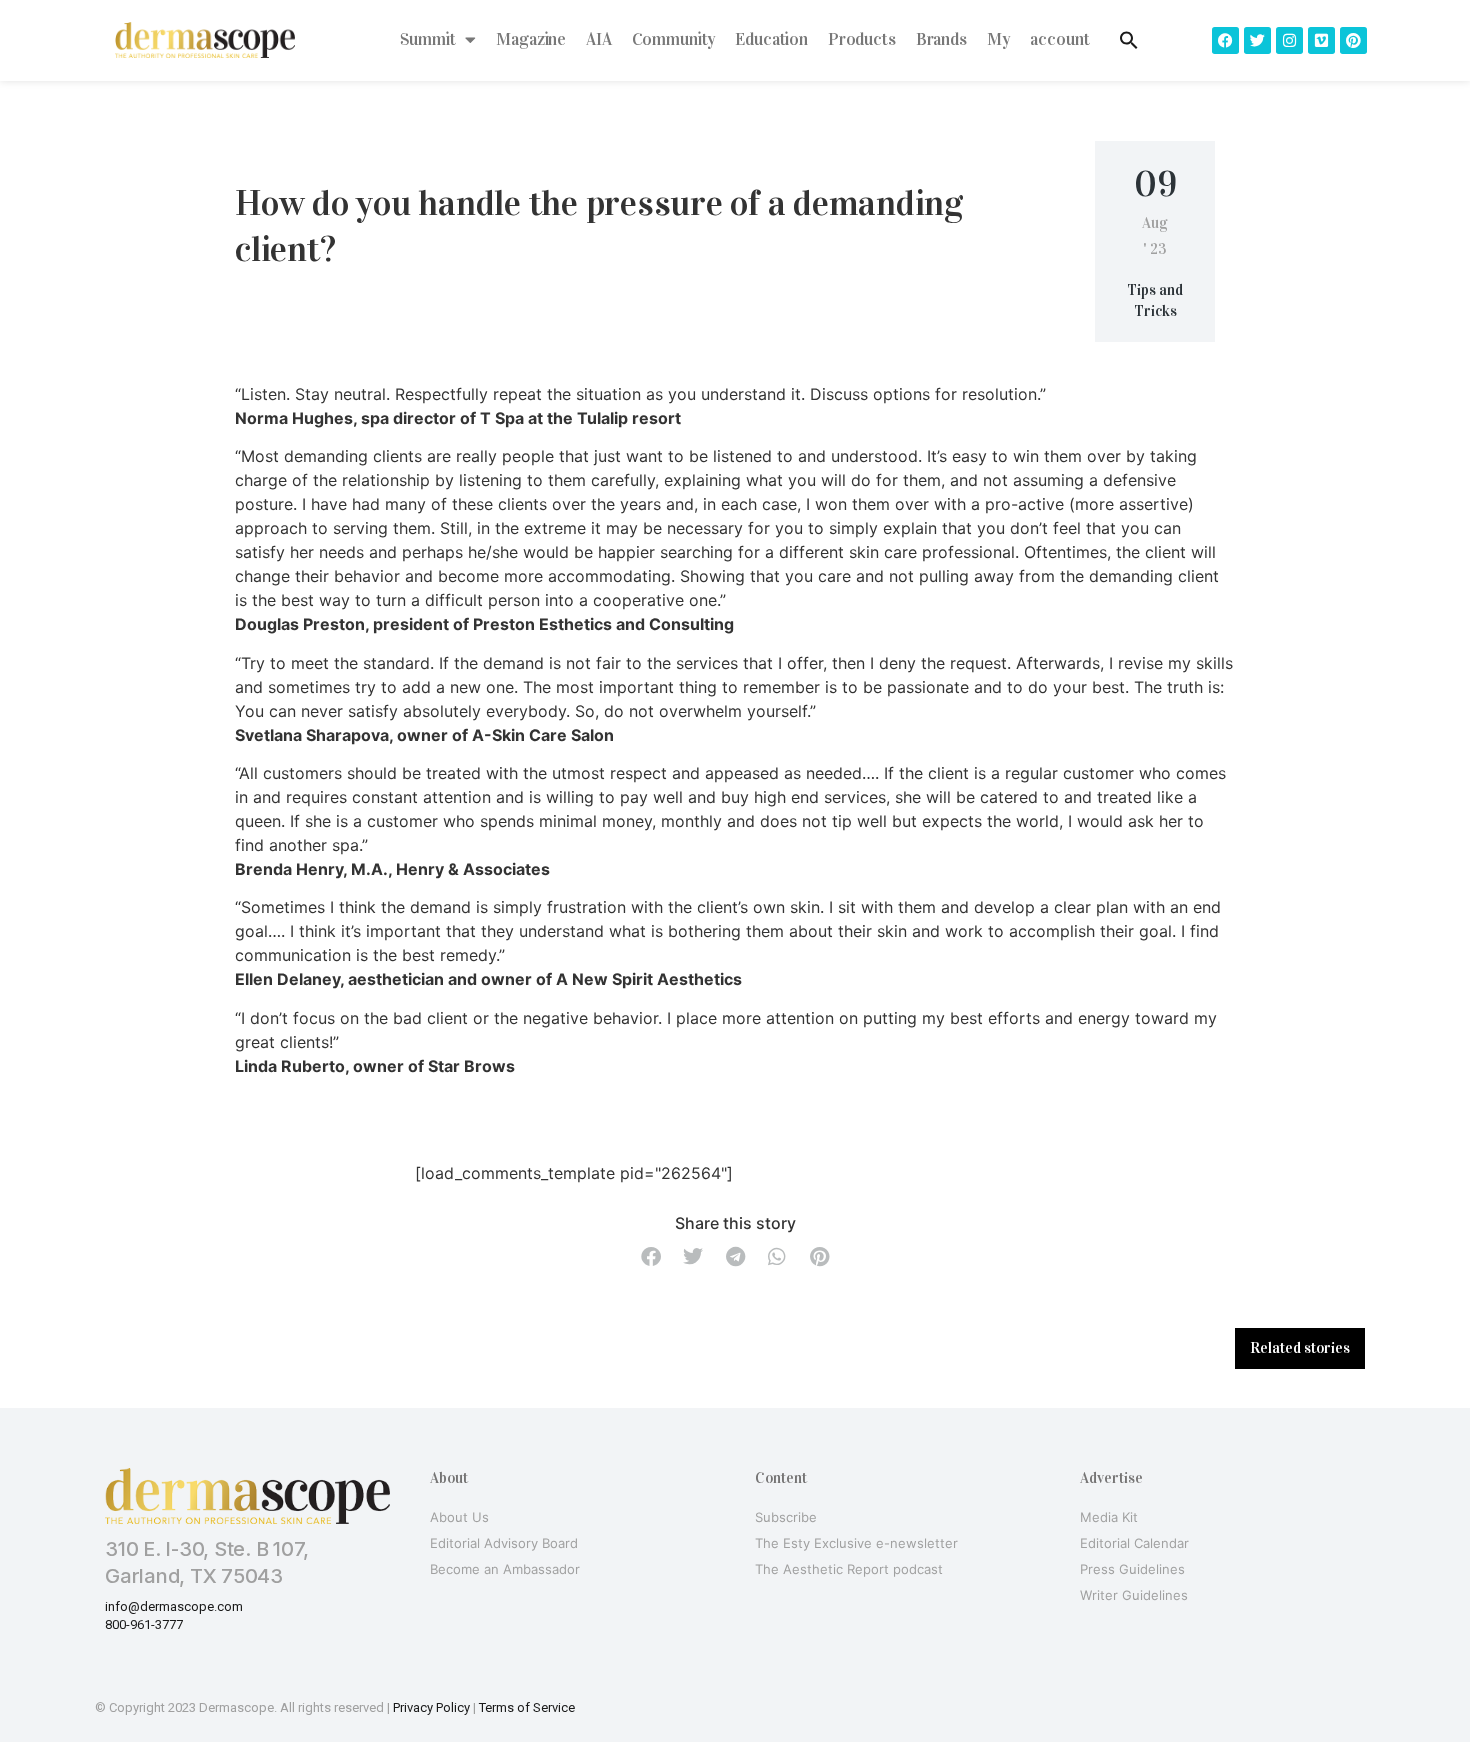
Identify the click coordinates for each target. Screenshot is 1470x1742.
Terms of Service (527, 1707)
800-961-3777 (144, 1624)
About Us (459, 1517)
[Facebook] (1225, 40)
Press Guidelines (1132, 1569)
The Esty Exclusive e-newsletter (856, 1543)
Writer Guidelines (1134, 1595)
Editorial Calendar (1134, 1543)
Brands (941, 39)
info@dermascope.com (174, 1606)
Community (674, 39)
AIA (599, 39)
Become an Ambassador (505, 1569)
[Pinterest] (1353, 40)
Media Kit (1109, 1517)
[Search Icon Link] (1129, 40)
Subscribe (786, 1517)
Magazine (531, 39)
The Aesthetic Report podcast (849, 1569)
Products (862, 39)
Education (771, 39)
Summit (427, 39)
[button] (651, 1257)
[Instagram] (1289, 40)
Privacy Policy (431, 1707)
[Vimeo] (1321, 40)
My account (1038, 39)
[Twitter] (1257, 40)
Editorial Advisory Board (504, 1543)
